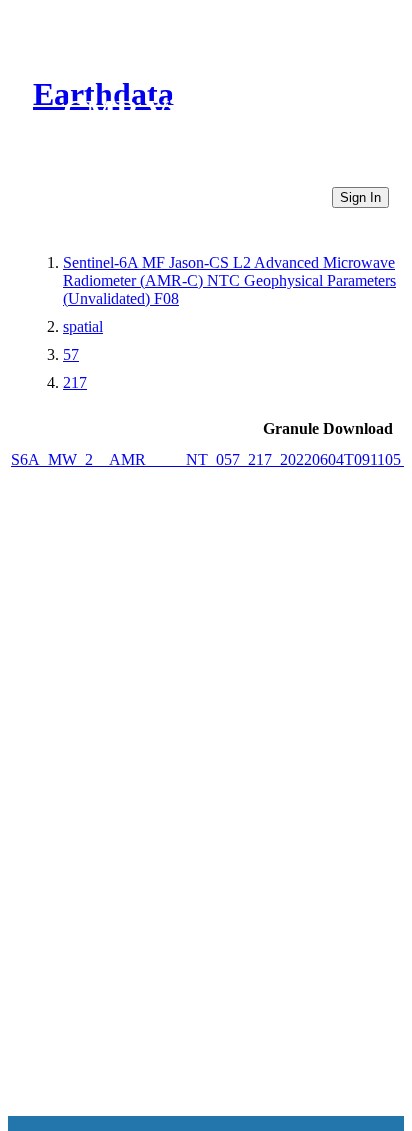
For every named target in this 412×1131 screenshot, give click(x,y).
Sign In (360, 197)
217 (75, 382)
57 (71, 354)
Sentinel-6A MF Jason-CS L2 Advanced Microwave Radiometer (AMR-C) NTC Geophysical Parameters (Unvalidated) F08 (229, 280)
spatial (83, 326)
